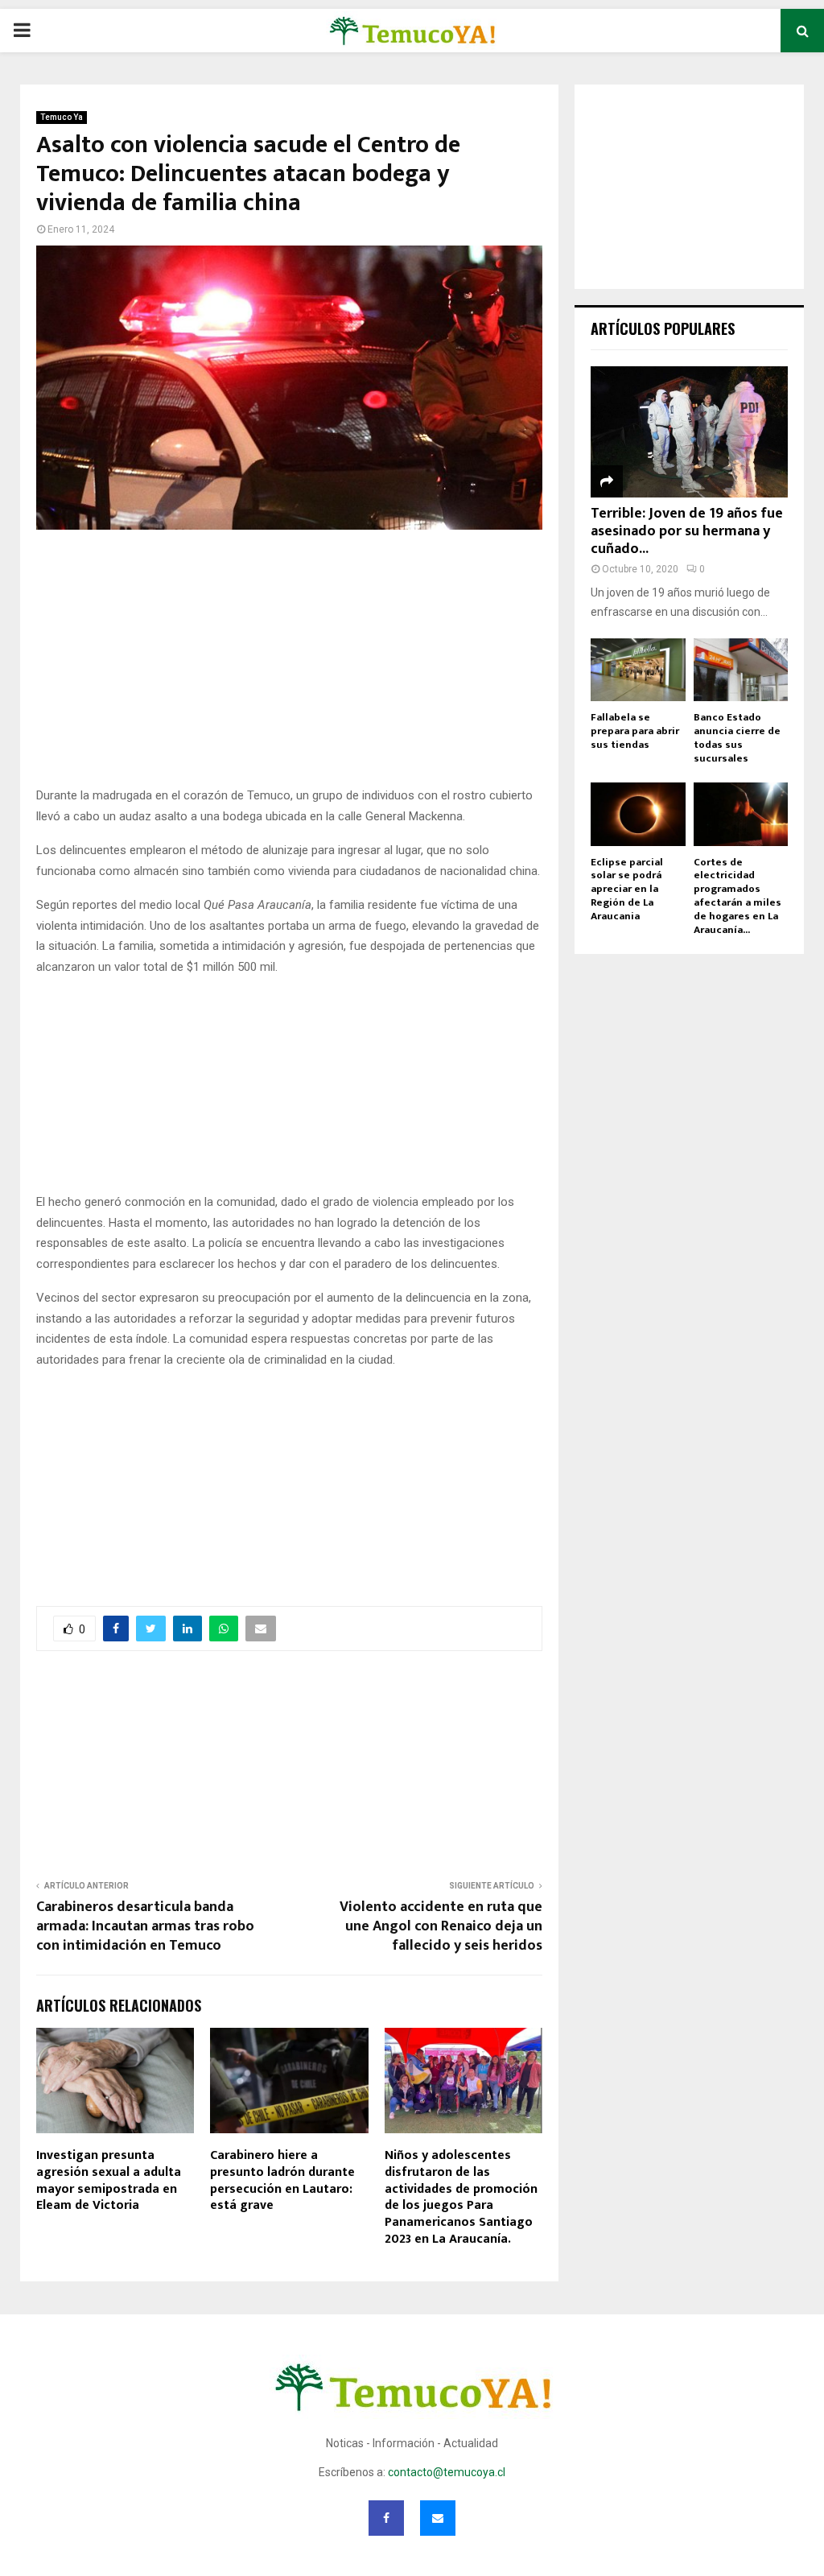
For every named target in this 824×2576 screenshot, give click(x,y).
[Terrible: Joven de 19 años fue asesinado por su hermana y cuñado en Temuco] (689, 432)
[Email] (438, 2518)
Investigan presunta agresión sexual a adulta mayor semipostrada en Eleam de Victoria (109, 2180)
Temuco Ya (62, 117)
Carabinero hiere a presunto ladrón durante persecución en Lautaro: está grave (282, 2180)
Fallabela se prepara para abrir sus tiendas (635, 731)
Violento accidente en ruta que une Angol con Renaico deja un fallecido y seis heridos (441, 1926)
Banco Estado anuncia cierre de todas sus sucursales (737, 737)
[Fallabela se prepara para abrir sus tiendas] (638, 670)
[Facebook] (386, 2518)
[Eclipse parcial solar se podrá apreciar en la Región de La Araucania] (638, 814)
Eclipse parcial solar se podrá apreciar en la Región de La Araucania (627, 889)
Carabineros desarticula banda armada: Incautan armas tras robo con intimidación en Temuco (145, 1926)
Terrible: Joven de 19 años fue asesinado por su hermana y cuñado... (687, 531)
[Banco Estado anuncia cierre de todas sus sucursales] (741, 670)
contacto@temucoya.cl (447, 2472)
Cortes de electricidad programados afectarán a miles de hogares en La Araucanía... (737, 896)
